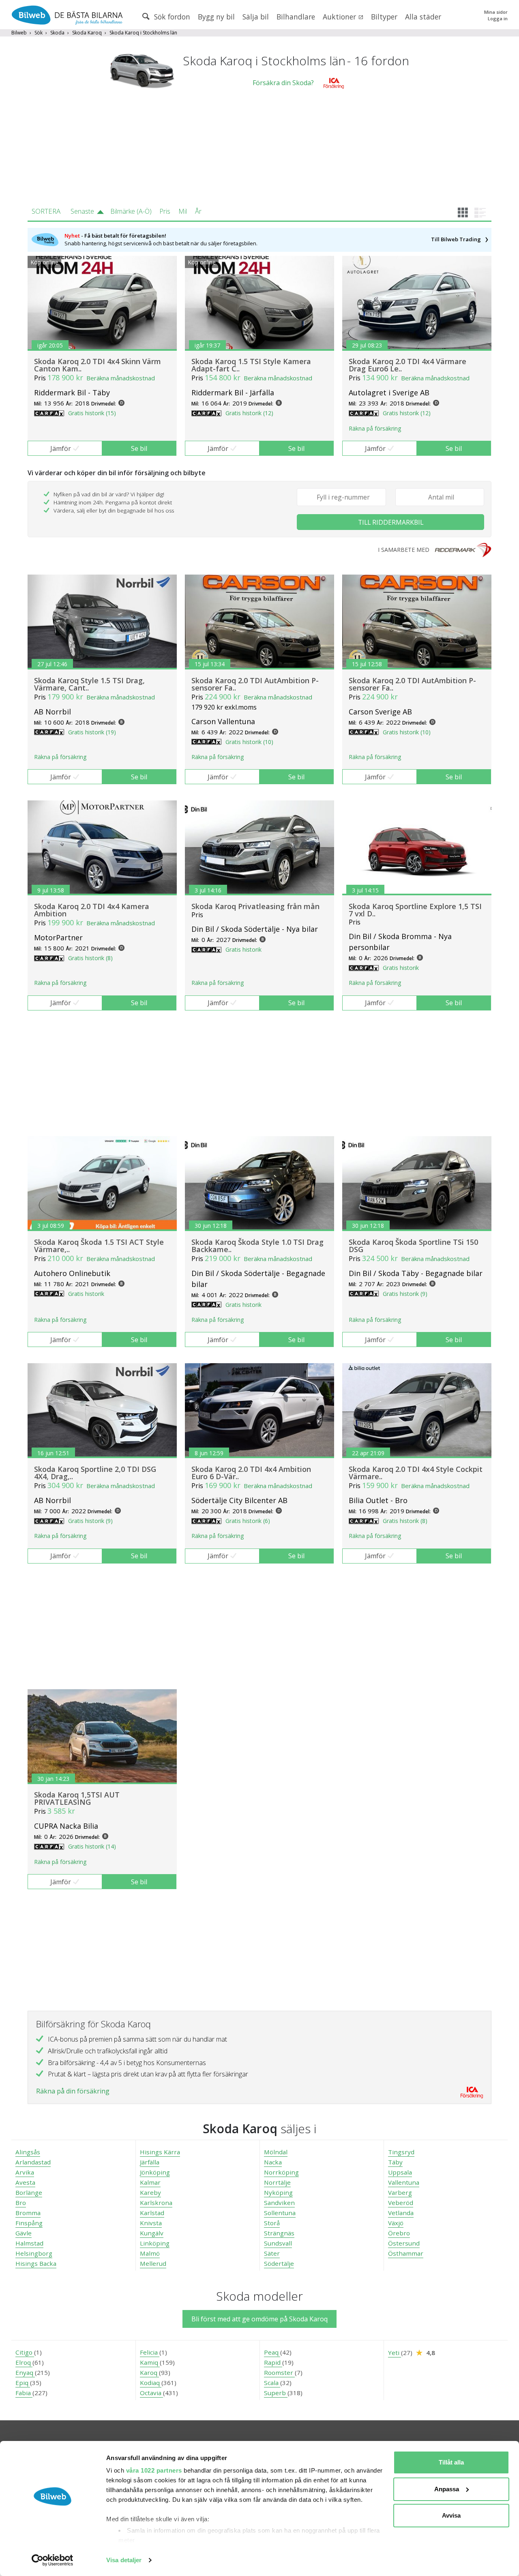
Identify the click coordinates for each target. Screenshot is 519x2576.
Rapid (273, 2362)
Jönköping (155, 2172)
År (198, 211)
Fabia (24, 2393)
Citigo (25, 2352)
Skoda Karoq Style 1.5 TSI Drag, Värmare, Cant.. (89, 684)
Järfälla (150, 2162)
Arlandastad (33, 2162)
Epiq (23, 2383)
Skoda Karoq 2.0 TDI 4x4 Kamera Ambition (92, 910)
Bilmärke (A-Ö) (131, 211)
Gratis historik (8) (90, 958)
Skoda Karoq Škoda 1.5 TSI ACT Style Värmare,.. (99, 1246)
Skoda (57, 33)
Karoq (149, 2372)
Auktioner (340, 17)
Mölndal (276, 2152)
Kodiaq (151, 2383)
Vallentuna (404, 2182)
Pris (165, 211)
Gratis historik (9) (405, 1294)
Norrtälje (277, 2182)
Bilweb (19, 33)
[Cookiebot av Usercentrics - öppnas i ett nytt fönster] (53, 2560)
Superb (276, 2393)
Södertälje (279, 2263)
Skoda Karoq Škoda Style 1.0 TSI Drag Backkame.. (257, 1246)
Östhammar (406, 2253)
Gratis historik (243, 949)
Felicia (150, 2352)
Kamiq (150, 2362)
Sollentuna (280, 2213)
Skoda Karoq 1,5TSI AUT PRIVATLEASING (77, 1798)
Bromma (28, 2213)
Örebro (399, 2233)
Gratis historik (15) (92, 413)
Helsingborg (34, 2253)
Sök (39, 33)
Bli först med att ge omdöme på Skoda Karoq (259, 2319)
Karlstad (152, 2213)
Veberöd (401, 2203)
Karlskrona (156, 2203)
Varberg (400, 2192)
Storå (272, 2223)
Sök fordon (171, 17)
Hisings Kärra (160, 2152)
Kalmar (150, 2182)
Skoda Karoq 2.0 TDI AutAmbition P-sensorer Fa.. (255, 684)
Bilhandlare (296, 17)
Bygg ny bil (216, 17)
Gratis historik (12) (249, 413)
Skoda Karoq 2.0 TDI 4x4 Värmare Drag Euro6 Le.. (407, 365)
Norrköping (281, 2172)
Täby (395, 2162)
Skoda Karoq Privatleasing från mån (255, 906)
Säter (272, 2253)
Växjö (396, 2223)
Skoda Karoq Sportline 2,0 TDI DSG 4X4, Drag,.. (95, 1473)
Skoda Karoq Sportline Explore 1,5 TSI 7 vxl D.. (415, 910)
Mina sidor (496, 12)
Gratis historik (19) (92, 732)
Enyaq (25, 2372)
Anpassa (447, 2489)
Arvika (25, 2172)
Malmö (150, 2253)
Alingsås (28, 2152)
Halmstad (29, 2243)
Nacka (273, 2162)
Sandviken (279, 2203)
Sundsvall (278, 2243)
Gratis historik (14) (92, 1846)
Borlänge (29, 2192)
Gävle (24, 2233)
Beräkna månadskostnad (121, 378)
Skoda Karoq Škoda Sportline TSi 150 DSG (413, 1246)
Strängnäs (279, 2233)
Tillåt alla (451, 2462)
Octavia (151, 2393)
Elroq (24, 2362)
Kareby (150, 2192)
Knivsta (151, 2223)
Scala (272, 2383)
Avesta (25, 2182)
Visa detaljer (124, 2560)
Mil (183, 211)
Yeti (395, 2353)
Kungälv (152, 2233)
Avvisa (451, 2515)
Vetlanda (401, 2213)
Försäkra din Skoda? (283, 83)
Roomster (279, 2372)
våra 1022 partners (154, 2470)
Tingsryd (401, 2152)
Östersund (404, 2243)
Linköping (155, 2243)
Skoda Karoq (87, 33)
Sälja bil (256, 17)
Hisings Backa (36, 2263)
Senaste (82, 211)
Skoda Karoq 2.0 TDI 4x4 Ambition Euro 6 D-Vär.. (251, 1473)
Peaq (272, 2352)
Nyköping (278, 2192)
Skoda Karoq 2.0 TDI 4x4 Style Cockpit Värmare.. (416, 1473)
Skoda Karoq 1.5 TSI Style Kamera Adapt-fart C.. (251, 365)
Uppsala (400, 2172)
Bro (21, 2203)
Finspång (29, 2223)
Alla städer (423, 17)
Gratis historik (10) (249, 742)
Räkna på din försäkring (73, 2091)
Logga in (498, 18)
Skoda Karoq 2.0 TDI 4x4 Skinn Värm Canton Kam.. (98, 365)
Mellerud (153, 2263)
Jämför (61, 448)
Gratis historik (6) (248, 1521)
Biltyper (384, 17)
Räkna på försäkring (375, 428)
